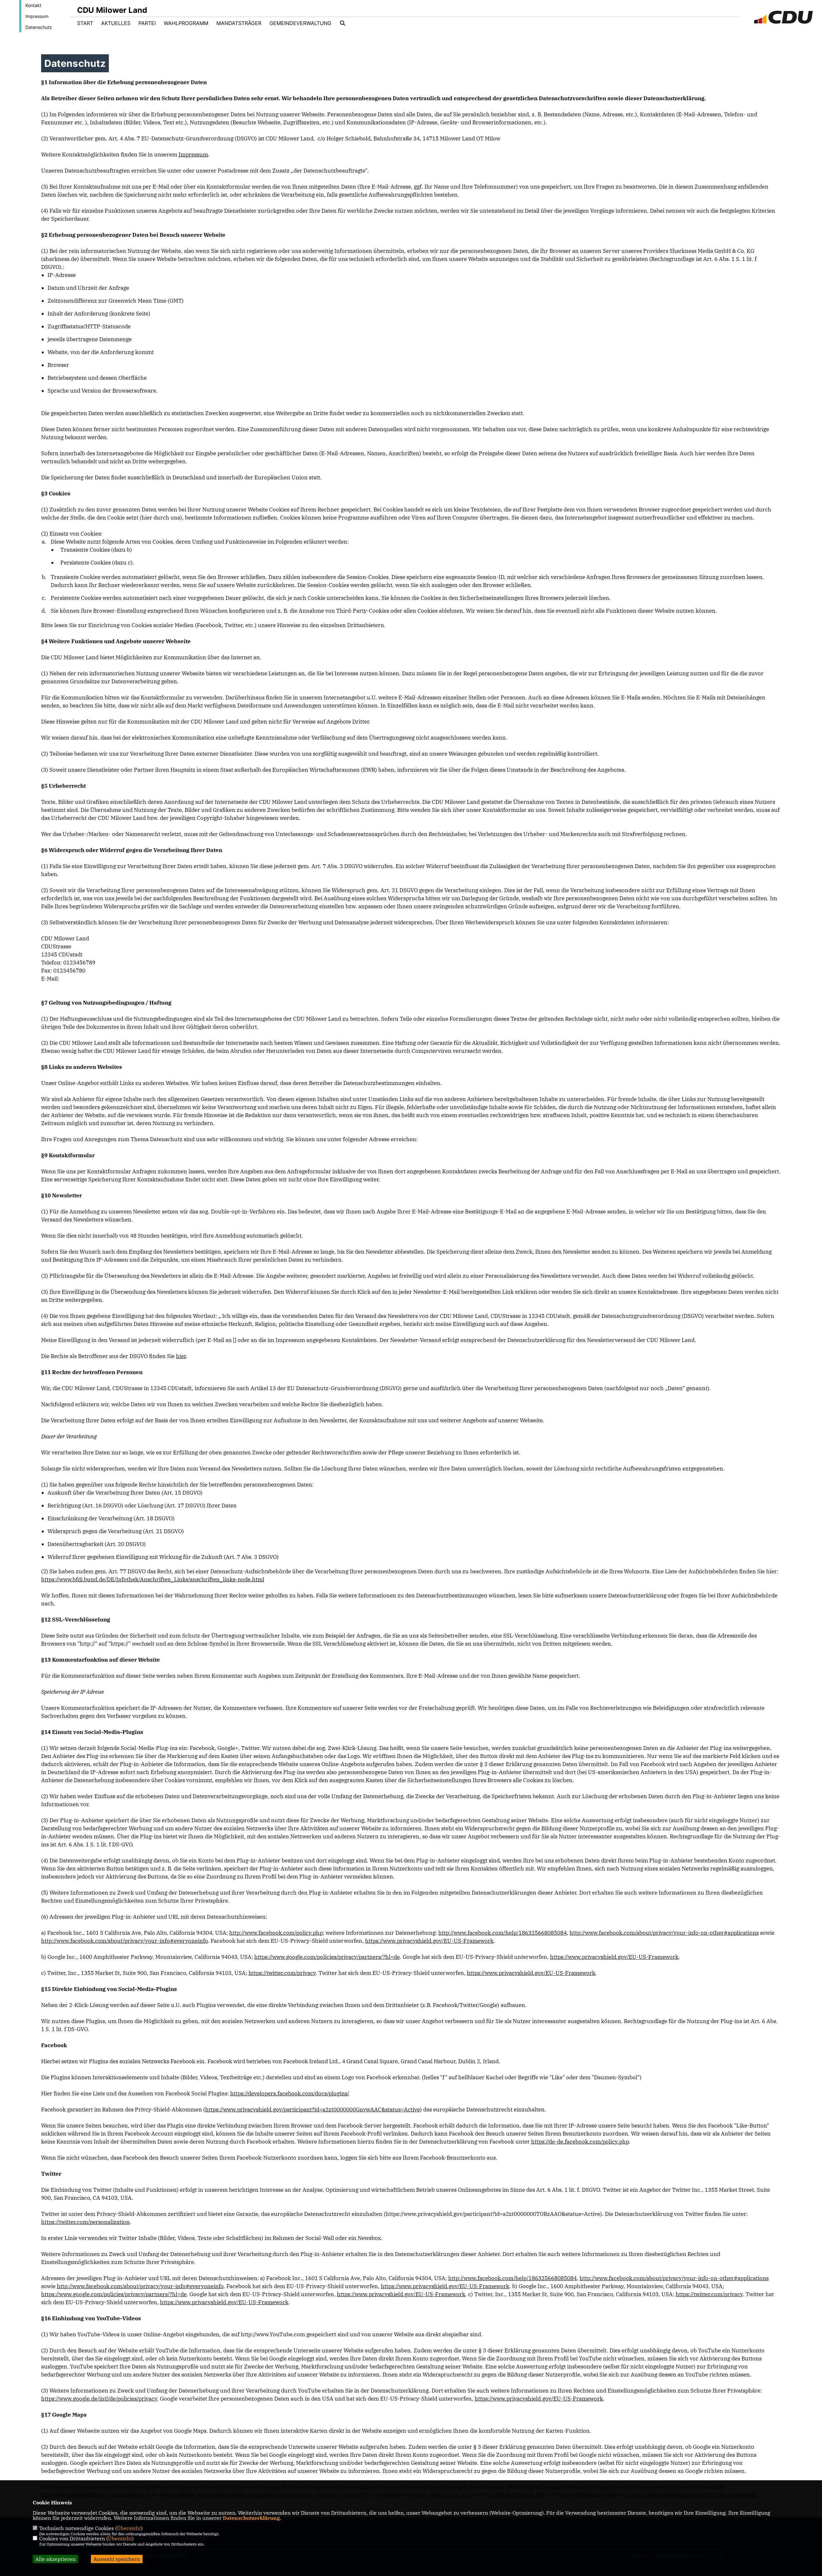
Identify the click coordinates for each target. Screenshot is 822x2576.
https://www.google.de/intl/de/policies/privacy (99, 2399)
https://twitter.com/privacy (282, 1973)
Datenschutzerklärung (251, 2518)
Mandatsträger (239, 23)
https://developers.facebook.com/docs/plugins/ (290, 2093)
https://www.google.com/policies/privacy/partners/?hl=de (327, 1957)
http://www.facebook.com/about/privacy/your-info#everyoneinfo (124, 1941)
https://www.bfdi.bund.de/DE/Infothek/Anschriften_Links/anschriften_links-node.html (153, 1579)
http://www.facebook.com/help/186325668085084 (503, 1933)
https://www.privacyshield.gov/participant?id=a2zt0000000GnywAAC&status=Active (313, 2110)
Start (85, 23)
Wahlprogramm (186, 23)
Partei (147, 23)
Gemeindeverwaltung (300, 23)
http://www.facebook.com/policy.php (276, 1933)
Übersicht (129, 2528)
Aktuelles (116, 23)
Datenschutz (39, 27)
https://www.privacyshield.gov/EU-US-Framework (429, 1941)
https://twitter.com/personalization (85, 2222)
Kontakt (33, 5)
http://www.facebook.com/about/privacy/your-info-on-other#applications (664, 1933)
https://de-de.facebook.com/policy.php (580, 2142)
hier (181, 1356)
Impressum (37, 16)
